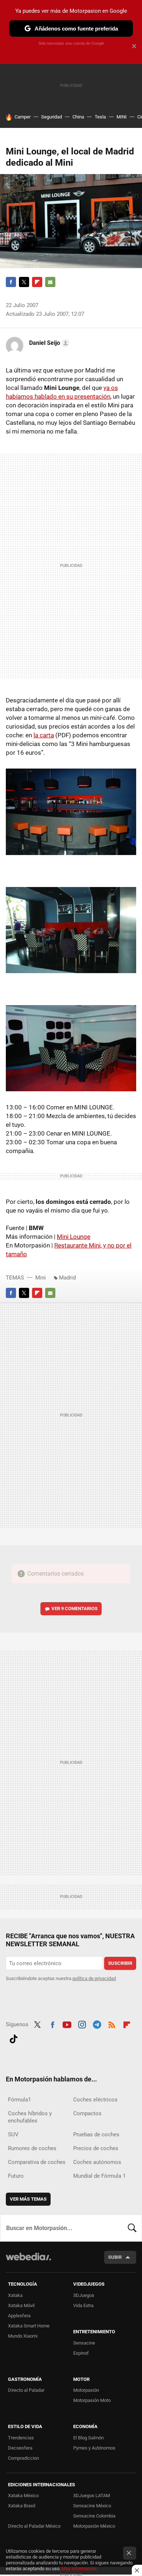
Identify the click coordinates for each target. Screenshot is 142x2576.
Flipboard (37, 282)
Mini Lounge (74, 1237)
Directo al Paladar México (34, 2526)
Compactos (87, 2113)
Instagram (82, 2024)
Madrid (67, 1278)
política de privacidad (94, 1978)
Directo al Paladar (26, 2390)
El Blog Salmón (88, 2438)
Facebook (11, 282)
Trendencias (21, 2438)
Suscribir (120, 1963)
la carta (44, 735)
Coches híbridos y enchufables (30, 2117)
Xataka (15, 2295)
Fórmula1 (19, 2100)
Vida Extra (83, 2305)
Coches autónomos (97, 2162)
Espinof (81, 2353)
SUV (13, 2134)
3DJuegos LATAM (92, 2496)
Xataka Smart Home (29, 2326)
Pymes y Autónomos (94, 2448)
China (78, 117)
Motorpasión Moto (92, 2400)
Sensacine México (92, 2506)
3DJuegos (84, 2295)
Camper (23, 117)
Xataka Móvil (21, 2305)
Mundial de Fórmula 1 (99, 2176)
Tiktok (13, 2038)
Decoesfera (20, 2448)
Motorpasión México (94, 2526)
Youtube (67, 2024)
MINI (122, 117)
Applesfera (19, 2316)
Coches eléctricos (95, 2100)
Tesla (100, 117)
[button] (48, 343)
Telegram (97, 2024)
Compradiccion (23, 2458)
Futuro (16, 2176)
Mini (41, 1278)
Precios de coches (96, 2148)
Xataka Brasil (22, 2506)
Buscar (132, 2228)
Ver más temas (28, 2199)
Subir (115, 2257)
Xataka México (23, 2496)
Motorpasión (86, 2390)
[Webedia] (28, 2261)
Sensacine (84, 2343)
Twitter (24, 282)
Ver (74, 1609)
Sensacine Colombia (94, 2516)
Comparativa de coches (37, 2162)
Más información (79, 2569)
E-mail (50, 282)
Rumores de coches (32, 2148)
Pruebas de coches (96, 2134)
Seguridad (52, 117)
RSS (112, 2024)
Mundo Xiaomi (23, 2336)
